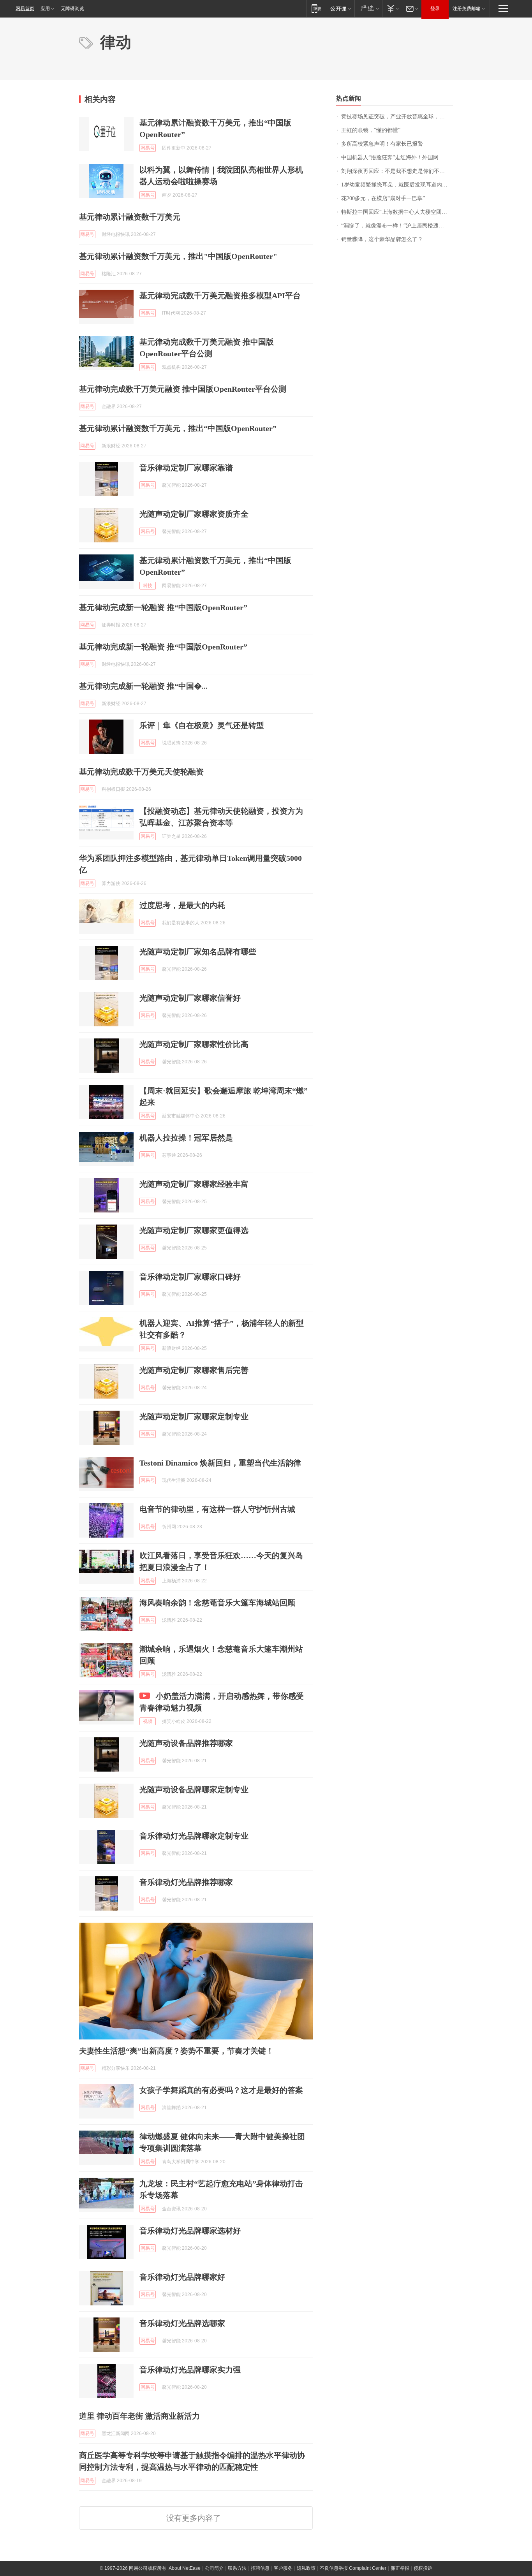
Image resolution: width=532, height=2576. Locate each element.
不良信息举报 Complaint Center (353, 2568)
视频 (148, 1721)
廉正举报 (400, 2568)
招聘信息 (260, 2568)
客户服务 (283, 2568)
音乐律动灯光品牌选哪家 (182, 2323)
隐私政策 (306, 2568)
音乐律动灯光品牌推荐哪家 (186, 1882)
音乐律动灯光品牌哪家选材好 (190, 2231)
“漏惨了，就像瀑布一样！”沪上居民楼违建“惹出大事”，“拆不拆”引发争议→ (397, 226)
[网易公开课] (341, 8)
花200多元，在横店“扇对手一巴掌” (383, 198)
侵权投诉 (423, 2568)
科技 (148, 586)
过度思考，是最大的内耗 (182, 905)
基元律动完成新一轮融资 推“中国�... (143, 686)
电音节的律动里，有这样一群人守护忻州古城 (217, 1509)
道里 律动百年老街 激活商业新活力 (139, 2416)
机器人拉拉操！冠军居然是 (186, 1138)
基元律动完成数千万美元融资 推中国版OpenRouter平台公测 (183, 389)
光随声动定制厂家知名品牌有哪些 (198, 952)
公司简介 (214, 2568)
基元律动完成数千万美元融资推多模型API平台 (220, 296)
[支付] (392, 8)
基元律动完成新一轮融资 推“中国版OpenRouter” (163, 607)
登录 (435, 9)
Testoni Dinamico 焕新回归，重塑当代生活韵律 (220, 1463)
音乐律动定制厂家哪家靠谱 (186, 468)
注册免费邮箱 (467, 9)
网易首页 (25, 9)
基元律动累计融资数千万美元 (130, 217)
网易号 (148, 148)
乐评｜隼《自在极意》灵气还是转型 (202, 725)
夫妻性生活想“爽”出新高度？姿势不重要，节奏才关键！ (176, 2051)
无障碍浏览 (72, 9)
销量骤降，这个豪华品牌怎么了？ (382, 239)
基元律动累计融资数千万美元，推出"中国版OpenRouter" (178, 256)
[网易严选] (368, 8)
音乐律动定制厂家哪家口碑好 (190, 1277)
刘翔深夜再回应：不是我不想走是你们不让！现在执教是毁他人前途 (397, 171)
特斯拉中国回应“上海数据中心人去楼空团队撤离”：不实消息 (397, 212)
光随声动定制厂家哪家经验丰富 (194, 1184)
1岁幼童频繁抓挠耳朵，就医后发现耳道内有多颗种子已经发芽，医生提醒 (397, 185)
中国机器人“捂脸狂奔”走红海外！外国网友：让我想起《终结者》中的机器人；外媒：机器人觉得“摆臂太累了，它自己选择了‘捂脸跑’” (397, 157)
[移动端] (316, 8)
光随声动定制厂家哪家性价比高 (194, 1044)
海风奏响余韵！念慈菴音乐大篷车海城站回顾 (217, 1603)
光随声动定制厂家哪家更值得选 (194, 1230)
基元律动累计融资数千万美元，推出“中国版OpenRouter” (178, 428)
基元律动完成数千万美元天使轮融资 (141, 772)
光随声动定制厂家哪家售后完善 (194, 1370)
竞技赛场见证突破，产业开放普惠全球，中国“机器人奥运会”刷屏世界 (397, 117)
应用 (45, 9)
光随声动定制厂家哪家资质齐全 (194, 514)
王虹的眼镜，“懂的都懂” (371, 130)
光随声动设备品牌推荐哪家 (186, 1743)
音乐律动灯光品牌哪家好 (182, 2277)
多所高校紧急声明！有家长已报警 (382, 144)
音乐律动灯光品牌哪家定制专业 (194, 1836)
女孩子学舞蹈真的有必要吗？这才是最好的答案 (221, 2090)
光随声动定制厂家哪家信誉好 (190, 998)
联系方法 (237, 2568)
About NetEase (185, 2568)
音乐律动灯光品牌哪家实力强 (190, 2370)
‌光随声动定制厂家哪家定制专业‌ (194, 1416)
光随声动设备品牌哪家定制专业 (194, 1789)
